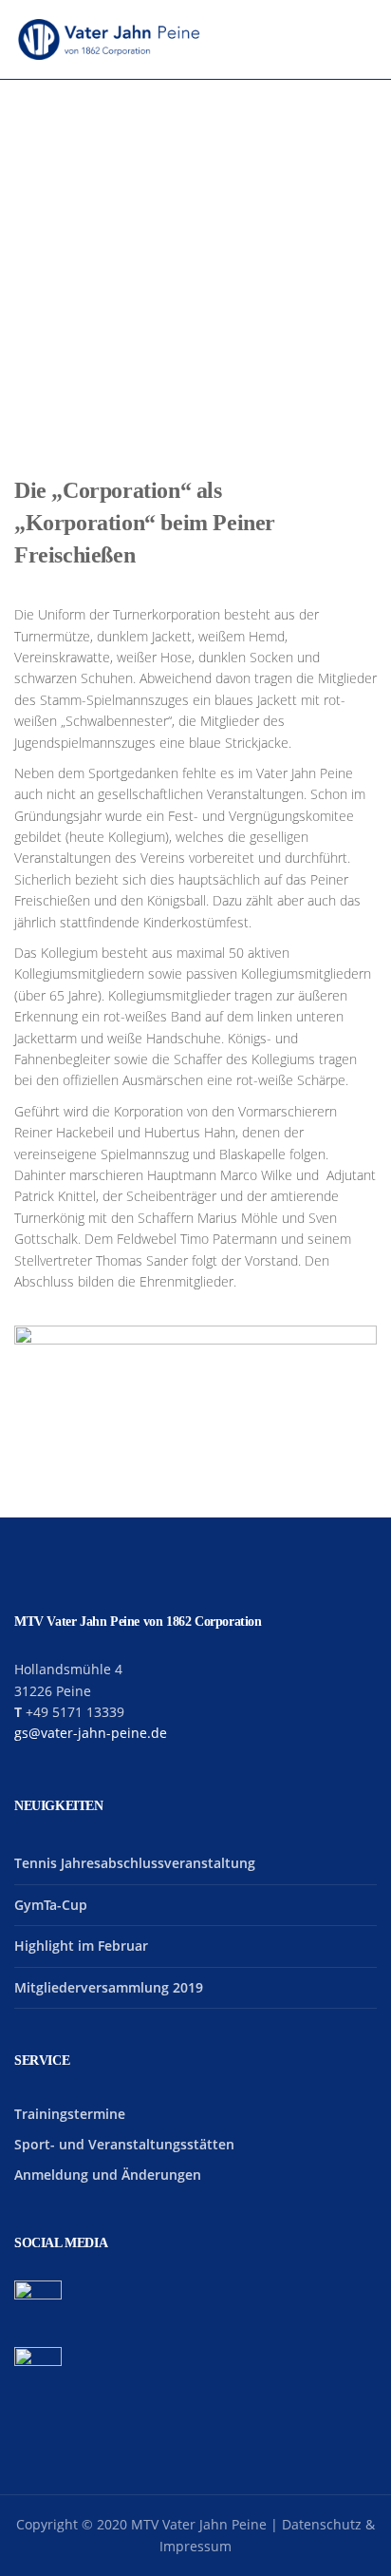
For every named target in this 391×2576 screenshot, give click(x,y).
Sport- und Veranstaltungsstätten (124, 2144)
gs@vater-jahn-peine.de (91, 1733)
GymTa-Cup (51, 1905)
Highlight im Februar (81, 1946)
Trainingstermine (70, 2114)
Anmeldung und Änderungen (108, 2175)
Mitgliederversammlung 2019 (109, 1987)
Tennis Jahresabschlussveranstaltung (135, 1863)
